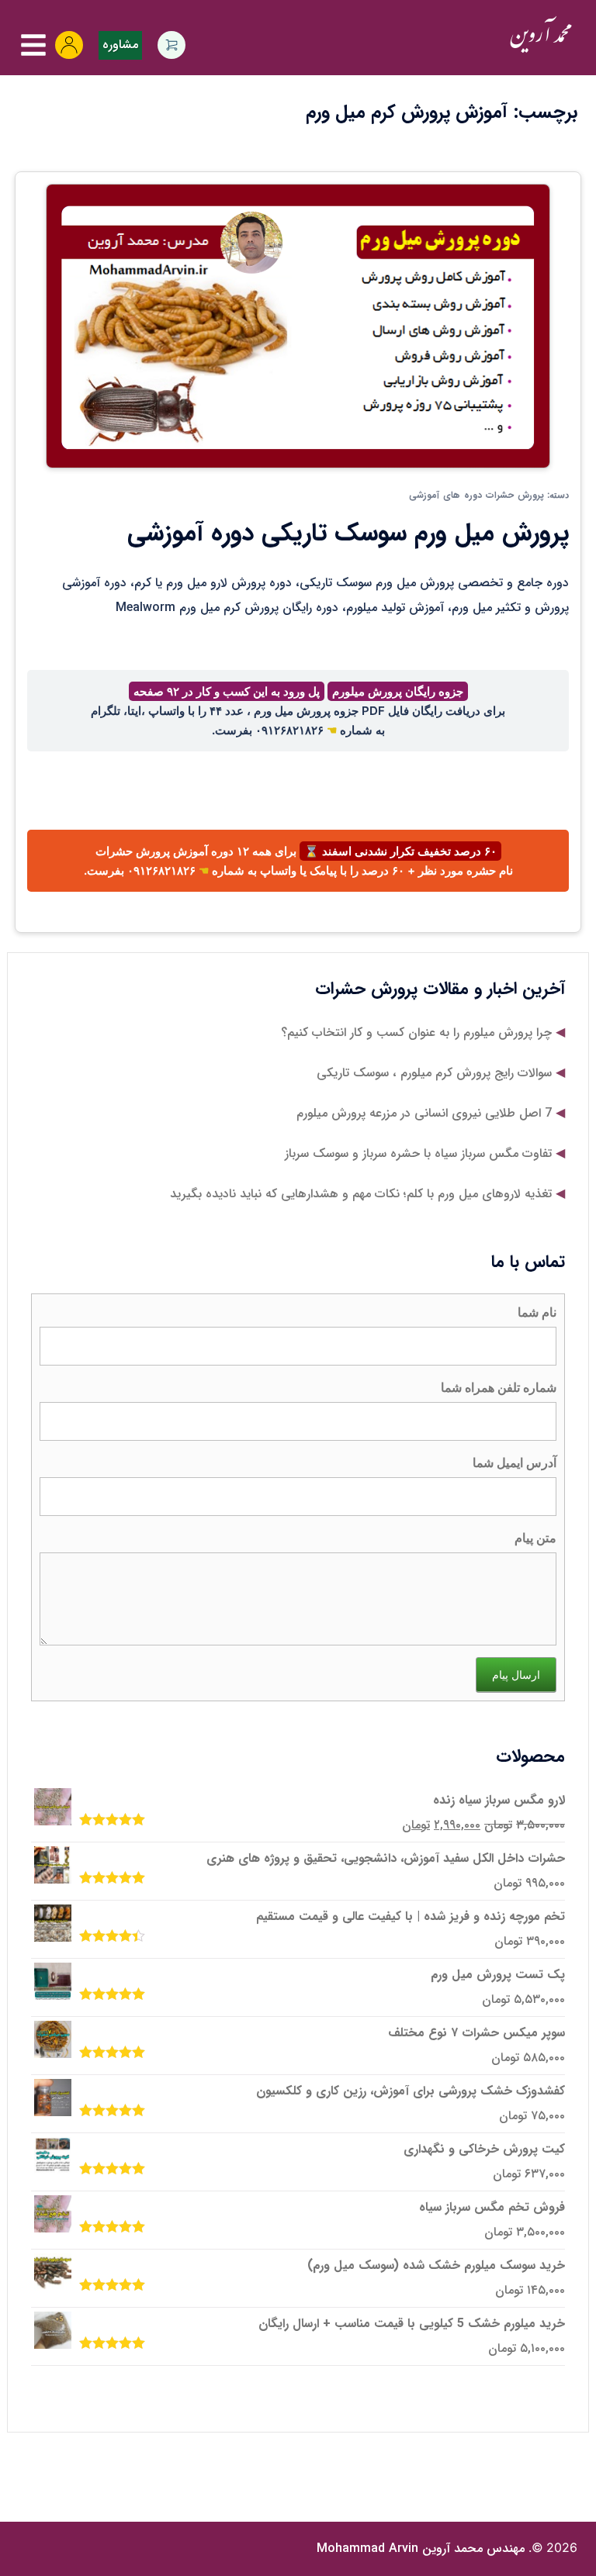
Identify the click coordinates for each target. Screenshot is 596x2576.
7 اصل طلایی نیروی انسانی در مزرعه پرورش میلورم (424, 1113)
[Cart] (172, 45)
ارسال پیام (516, 1675)
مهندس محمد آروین (421, 2548)
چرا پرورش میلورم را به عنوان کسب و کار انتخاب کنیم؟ (416, 1032)
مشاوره (120, 45)
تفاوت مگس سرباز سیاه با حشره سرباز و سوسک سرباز (418, 1153)
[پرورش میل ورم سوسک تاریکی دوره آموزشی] (298, 325)
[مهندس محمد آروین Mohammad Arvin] (541, 35)
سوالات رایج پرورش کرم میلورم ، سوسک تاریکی (434, 1073)
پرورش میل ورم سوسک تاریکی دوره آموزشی (348, 534)
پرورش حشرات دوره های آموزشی (476, 495)
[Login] (69, 45)
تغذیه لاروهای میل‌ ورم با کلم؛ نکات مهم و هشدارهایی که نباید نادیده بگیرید (361, 1194)
